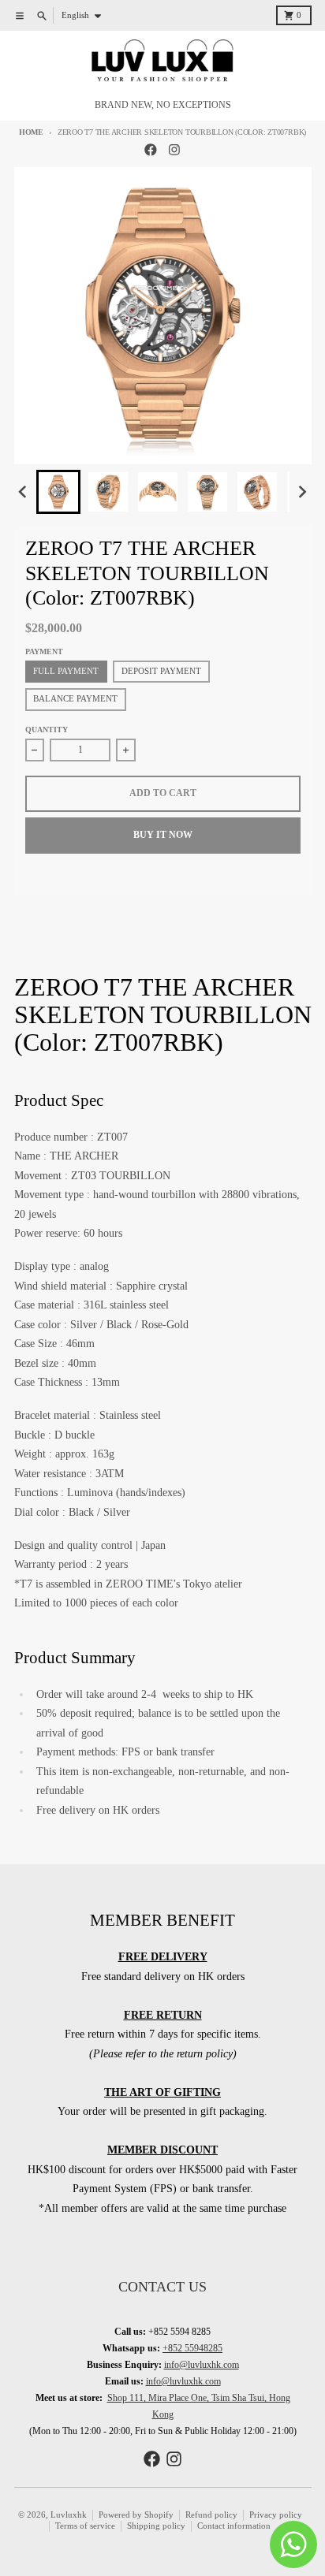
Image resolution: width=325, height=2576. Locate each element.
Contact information (234, 2526)
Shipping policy (156, 2526)
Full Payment (66, 671)
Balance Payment (75, 699)
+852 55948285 (192, 2348)
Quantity (47, 730)
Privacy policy (276, 2515)
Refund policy (211, 2515)
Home (31, 132)
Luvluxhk (69, 2515)
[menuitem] (58, 492)
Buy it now (163, 835)
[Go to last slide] (24, 492)
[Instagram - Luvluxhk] (175, 150)
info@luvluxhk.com (202, 2365)
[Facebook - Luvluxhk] (151, 150)
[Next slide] (302, 492)
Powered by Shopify (136, 2515)
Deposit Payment (161, 671)
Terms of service (85, 2526)
